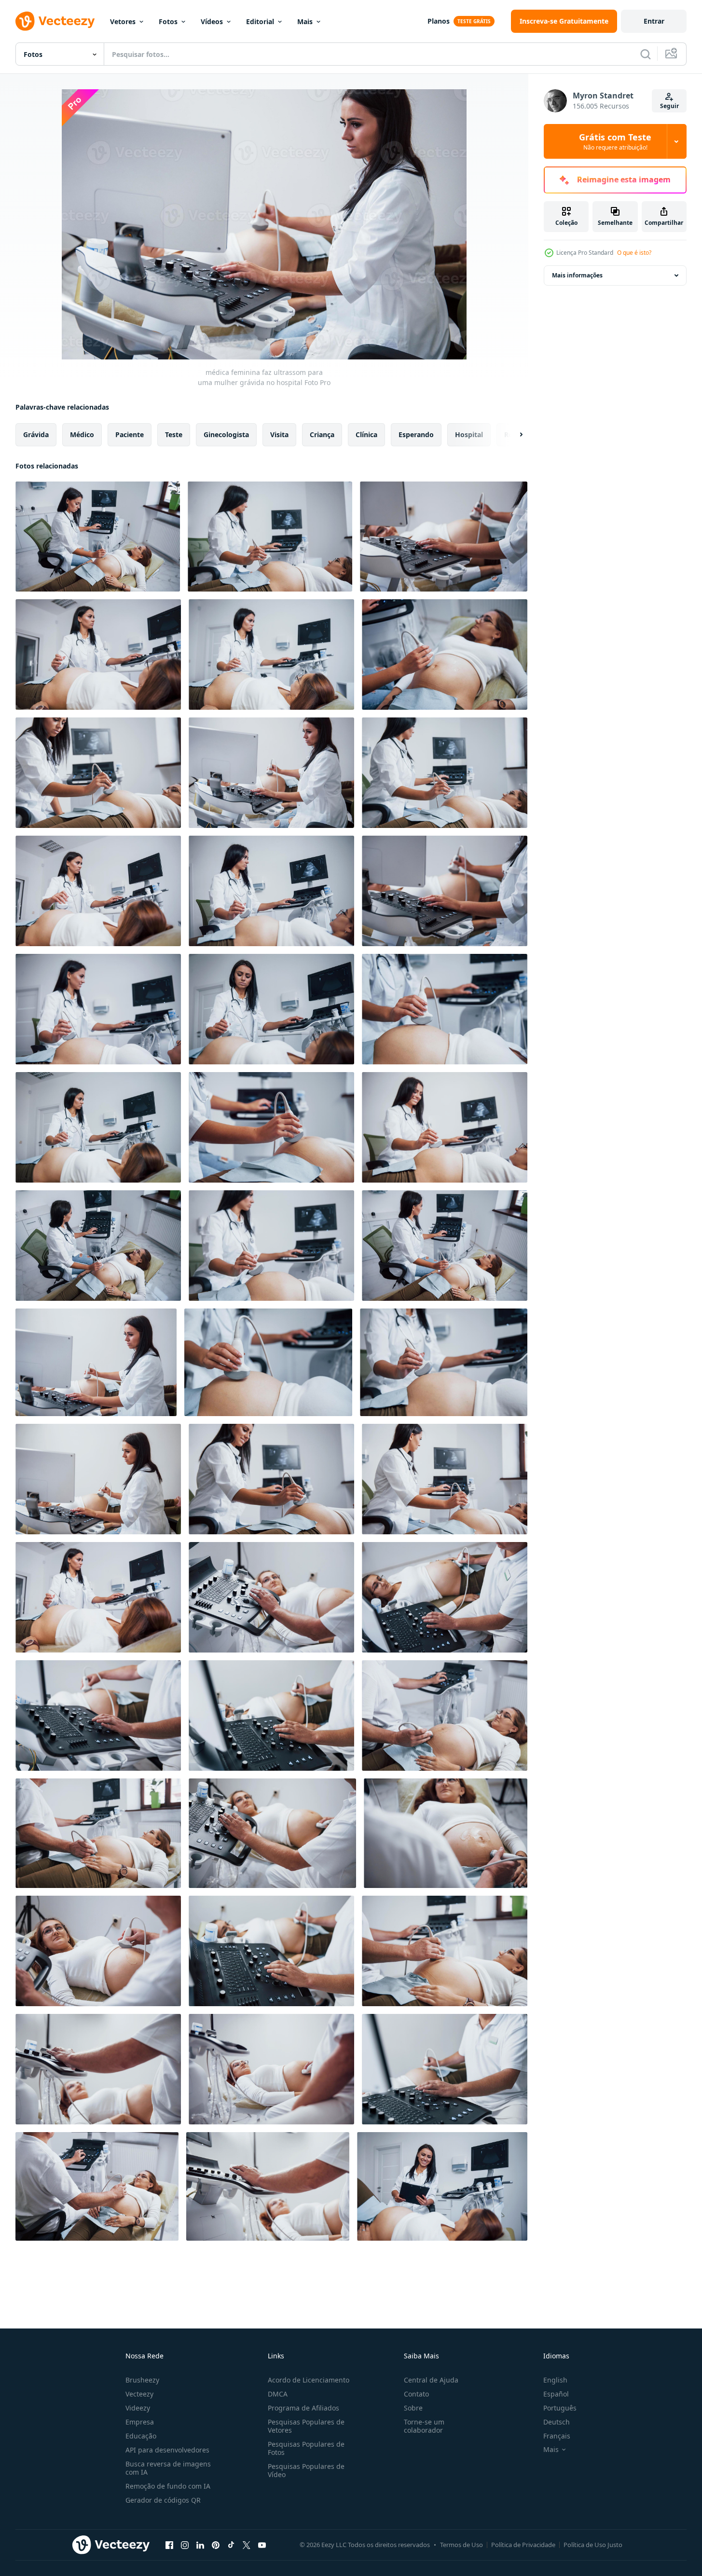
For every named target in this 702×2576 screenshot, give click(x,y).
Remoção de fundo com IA (168, 2486)
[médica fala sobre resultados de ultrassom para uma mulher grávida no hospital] (442, 2186)
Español (556, 2394)
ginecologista (226, 434)
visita (279, 434)
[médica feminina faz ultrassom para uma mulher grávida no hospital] (98, 537)
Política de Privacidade (523, 2545)
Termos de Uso (461, 2545)
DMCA (278, 2394)
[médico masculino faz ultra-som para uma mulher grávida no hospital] (271, 1597)
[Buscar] (646, 54)
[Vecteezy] (55, 21)
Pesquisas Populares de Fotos (306, 2448)
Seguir (669, 106)
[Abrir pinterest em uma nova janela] (216, 2545)
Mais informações (577, 275)
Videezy (138, 2408)
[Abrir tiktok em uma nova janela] (231, 2545)
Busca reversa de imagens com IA (168, 2468)
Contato (416, 2394)
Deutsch (557, 2422)
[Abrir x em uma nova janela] (247, 2545)
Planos (439, 21)
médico (82, 434)
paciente (130, 434)
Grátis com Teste (615, 141)
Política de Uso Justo (593, 2545)
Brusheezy (142, 2380)
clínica (366, 434)
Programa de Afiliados (303, 2408)
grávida (36, 434)
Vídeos (212, 21)
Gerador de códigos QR (163, 2500)
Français (557, 2436)
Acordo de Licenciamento (309, 2380)
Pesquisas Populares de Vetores (306, 2426)
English (555, 2380)
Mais (305, 21)
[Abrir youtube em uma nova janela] (262, 2545)
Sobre (413, 2408)
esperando (416, 434)
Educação (141, 2436)
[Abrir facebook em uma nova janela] (169, 2545)
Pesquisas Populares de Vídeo (306, 2470)
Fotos (168, 21)
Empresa (140, 2422)
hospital (469, 434)
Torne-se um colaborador (424, 2426)
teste (174, 434)
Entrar (654, 21)
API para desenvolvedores (167, 2450)
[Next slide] (513, 435)
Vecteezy (139, 2394)
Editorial (260, 21)
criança (322, 434)
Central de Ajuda (431, 2380)
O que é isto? (634, 253)
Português (560, 2408)
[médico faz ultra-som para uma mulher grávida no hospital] (98, 1597)
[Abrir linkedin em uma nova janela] (200, 2545)
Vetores (123, 21)
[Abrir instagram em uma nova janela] (185, 2545)
